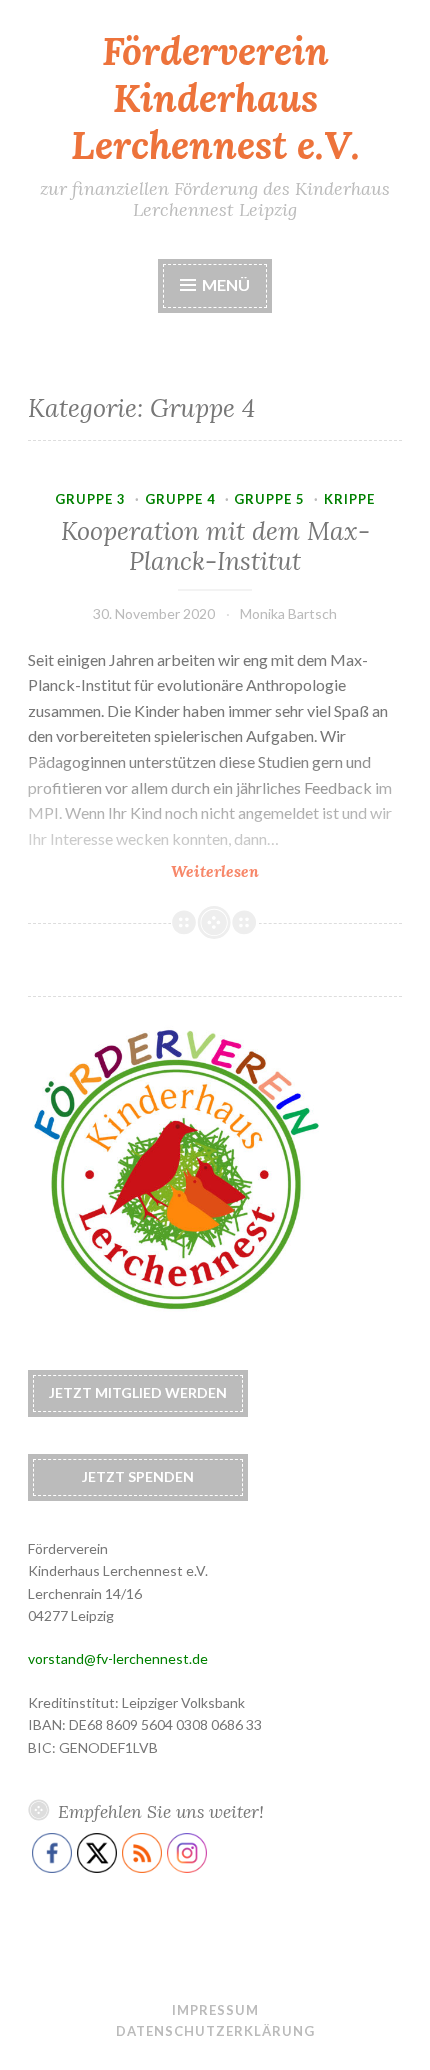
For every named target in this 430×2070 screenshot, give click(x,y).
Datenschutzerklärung (215, 2031)
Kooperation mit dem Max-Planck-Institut (215, 546)
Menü (226, 284)
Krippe (349, 499)
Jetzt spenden (138, 1476)
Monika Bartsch (288, 613)
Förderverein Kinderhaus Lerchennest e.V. (215, 98)
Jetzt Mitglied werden (138, 1392)
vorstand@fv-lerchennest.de (118, 1658)
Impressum (215, 2010)
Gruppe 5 (269, 499)
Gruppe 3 (90, 499)
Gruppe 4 (180, 499)
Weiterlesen (259, 871)
